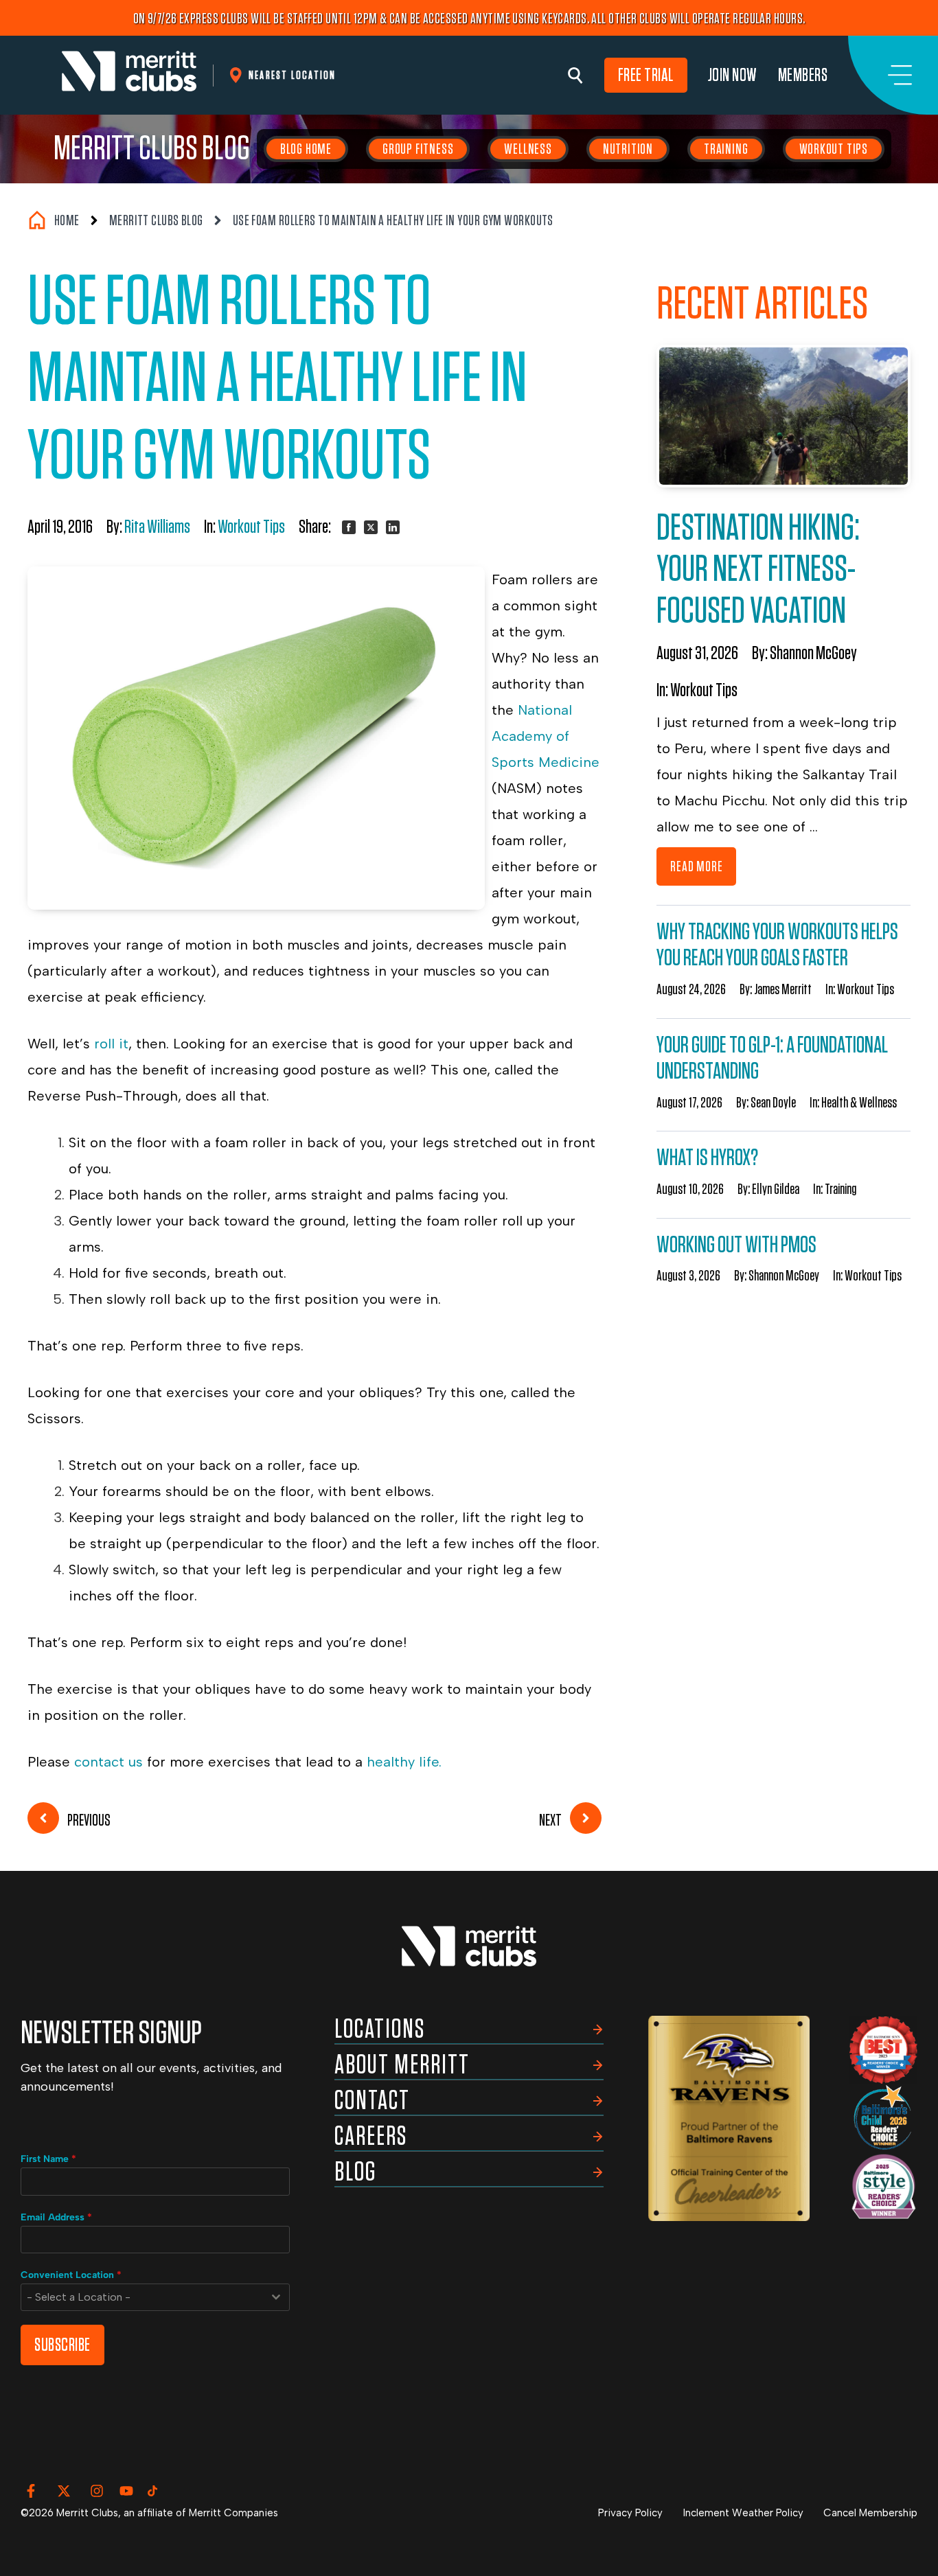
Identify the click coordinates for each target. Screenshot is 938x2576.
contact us (106, 1762)
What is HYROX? (707, 1158)
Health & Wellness (859, 1103)
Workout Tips (834, 149)
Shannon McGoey (813, 654)
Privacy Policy (630, 2513)
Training (726, 149)
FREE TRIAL (646, 75)
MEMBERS (803, 75)
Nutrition (628, 149)
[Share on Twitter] (371, 527)
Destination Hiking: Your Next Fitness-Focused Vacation (758, 570)
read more (696, 866)
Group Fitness (418, 149)
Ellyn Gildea (776, 1189)
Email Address (56, 2217)
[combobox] (155, 2297)
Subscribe (62, 2345)
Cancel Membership (870, 2513)
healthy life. (404, 1762)
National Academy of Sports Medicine (546, 736)
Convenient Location (71, 2275)
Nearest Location (292, 75)
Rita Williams (157, 527)
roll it (111, 1044)
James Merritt (783, 989)
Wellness (528, 149)
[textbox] (142, 2297)
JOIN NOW (733, 75)
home (67, 220)
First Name (48, 2159)
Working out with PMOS (736, 1245)
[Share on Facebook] (349, 527)
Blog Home (306, 149)
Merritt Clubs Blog (152, 149)
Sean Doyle (773, 1103)
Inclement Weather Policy (743, 2513)
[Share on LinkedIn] (393, 527)
